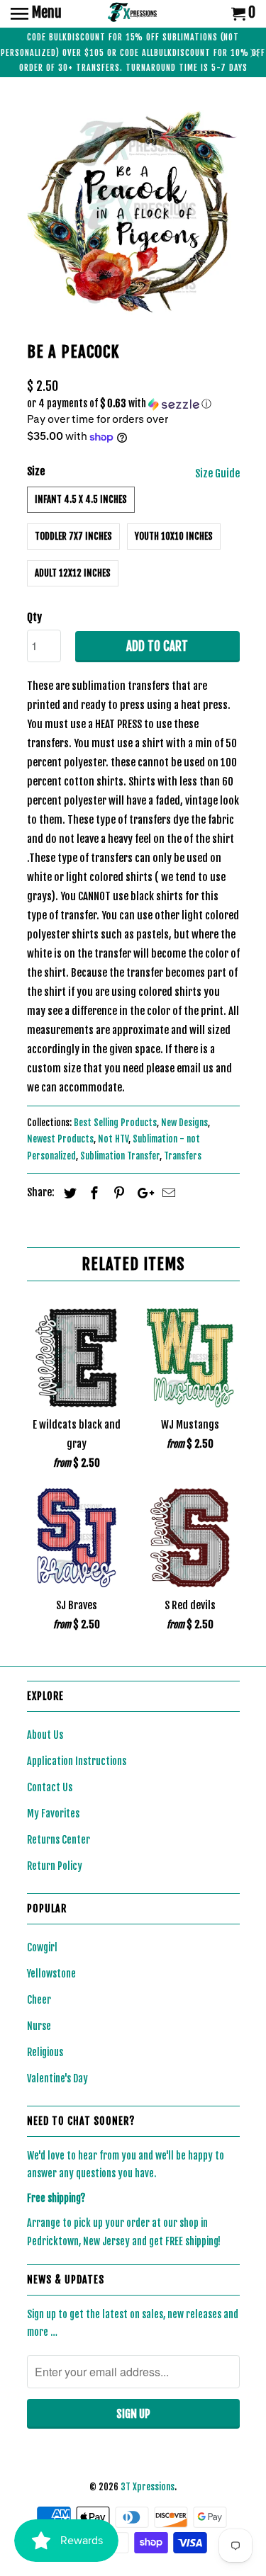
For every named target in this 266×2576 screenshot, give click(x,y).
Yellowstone (51, 1974)
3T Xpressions (148, 2487)
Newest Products (60, 1139)
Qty (34, 617)
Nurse (39, 2026)
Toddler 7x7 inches (73, 536)
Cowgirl (42, 1947)
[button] (133, 404)
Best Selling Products (115, 1123)
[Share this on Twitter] (68, 1193)
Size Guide (217, 473)
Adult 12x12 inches (73, 573)
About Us (45, 1735)
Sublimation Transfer (120, 1156)
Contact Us (50, 1787)
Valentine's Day (57, 2078)
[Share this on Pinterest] (117, 1193)
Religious (45, 2052)
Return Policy (55, 1866)
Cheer (39, 2000)
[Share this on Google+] (142, 1193)
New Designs (184, 1123)
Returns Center (59, 1840)
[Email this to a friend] (167, 1193)
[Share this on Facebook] (92, 1193)
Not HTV (113, 1139)
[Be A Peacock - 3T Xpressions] (133, 212)
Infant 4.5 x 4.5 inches (81, 499)
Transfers (183, 1156)
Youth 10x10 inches (174, 536)
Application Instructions (77, 1761)
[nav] (36, 14)
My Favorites (53, 1814)
